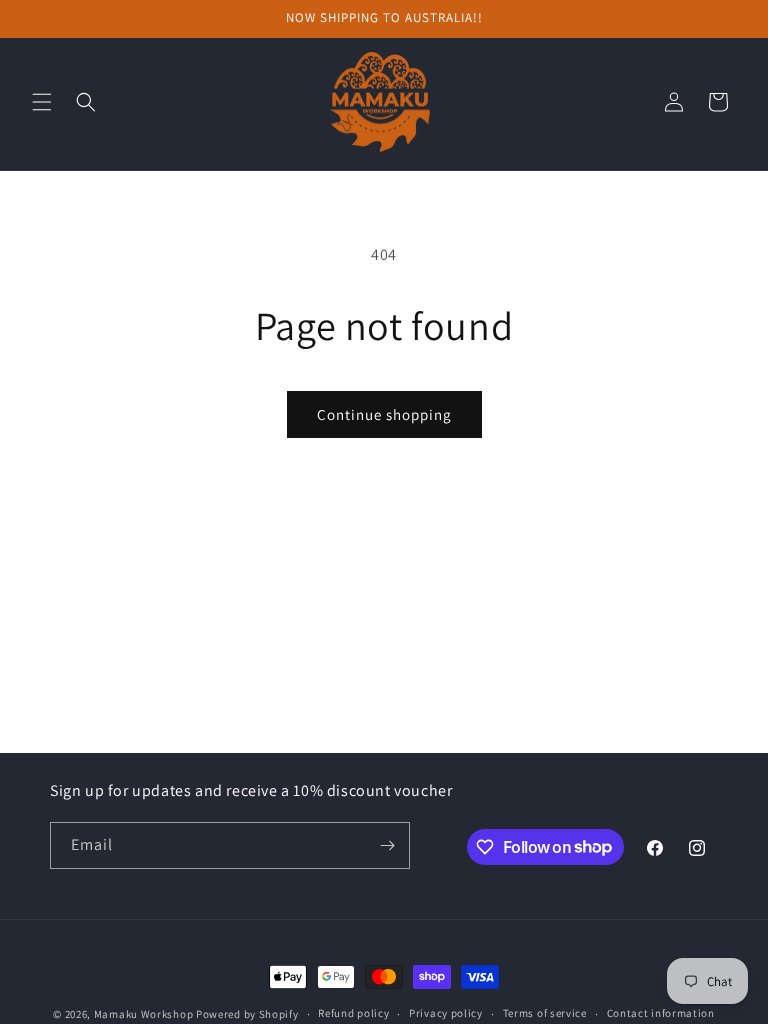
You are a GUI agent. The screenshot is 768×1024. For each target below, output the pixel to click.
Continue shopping (384, 414)
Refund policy (353, 1013)
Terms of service (545, 1013)
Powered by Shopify (247, 1014)
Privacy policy (446, 1013)
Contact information (661, 1013)
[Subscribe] (387, 845)
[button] (42, 102)
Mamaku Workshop (144, 1014)
